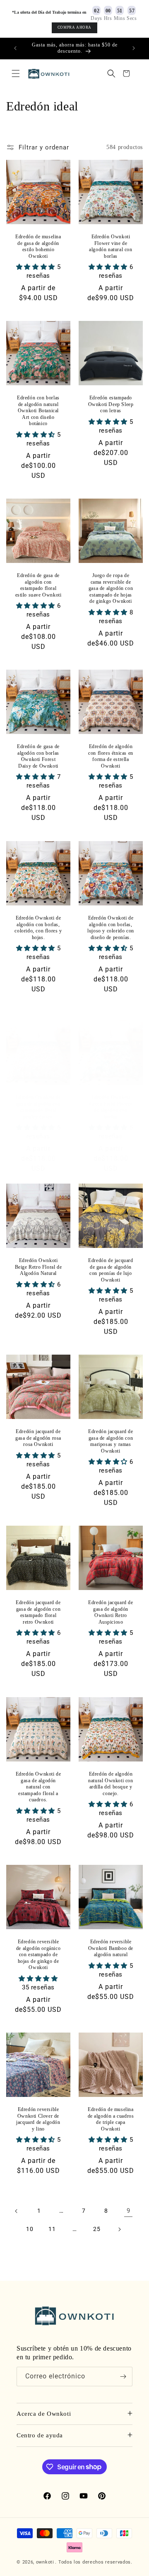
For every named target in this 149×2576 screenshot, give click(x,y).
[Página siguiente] (119, 2229)
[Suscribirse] (123, 2377)
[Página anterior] (17, 2211)
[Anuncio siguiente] (134, 48)
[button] (16, 73)
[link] (128, 2211)
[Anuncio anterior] (15, 48)
